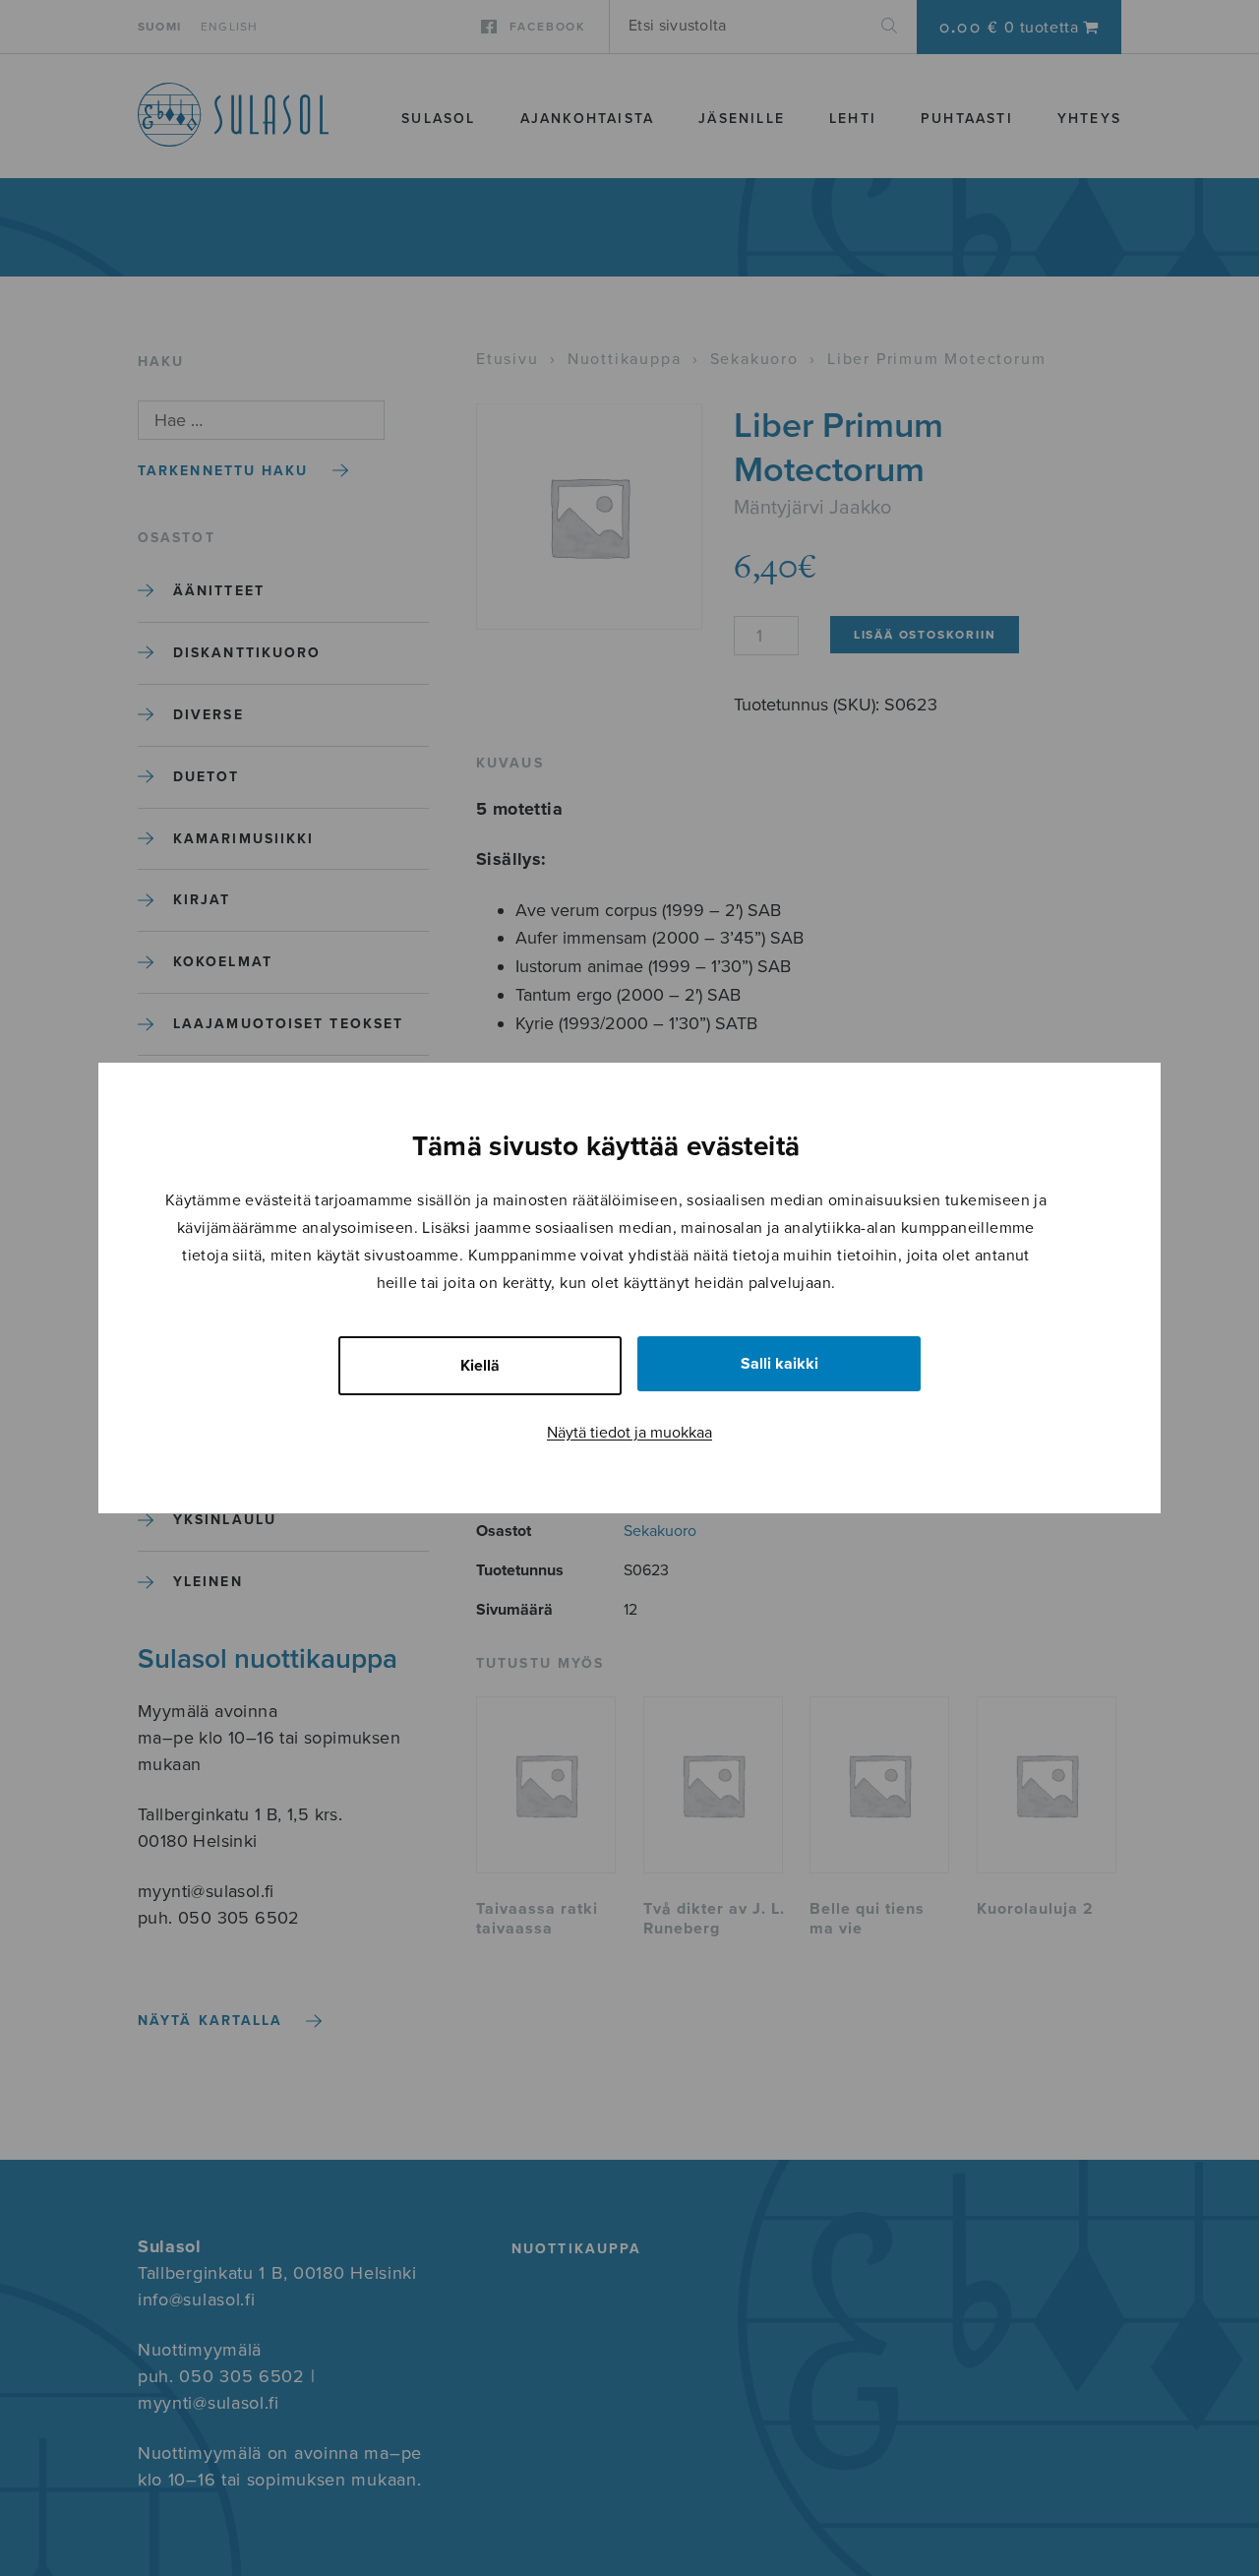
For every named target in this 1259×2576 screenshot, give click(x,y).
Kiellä (480, 1366)
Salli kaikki (779, 1364)
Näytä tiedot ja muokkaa (629, 1433)
